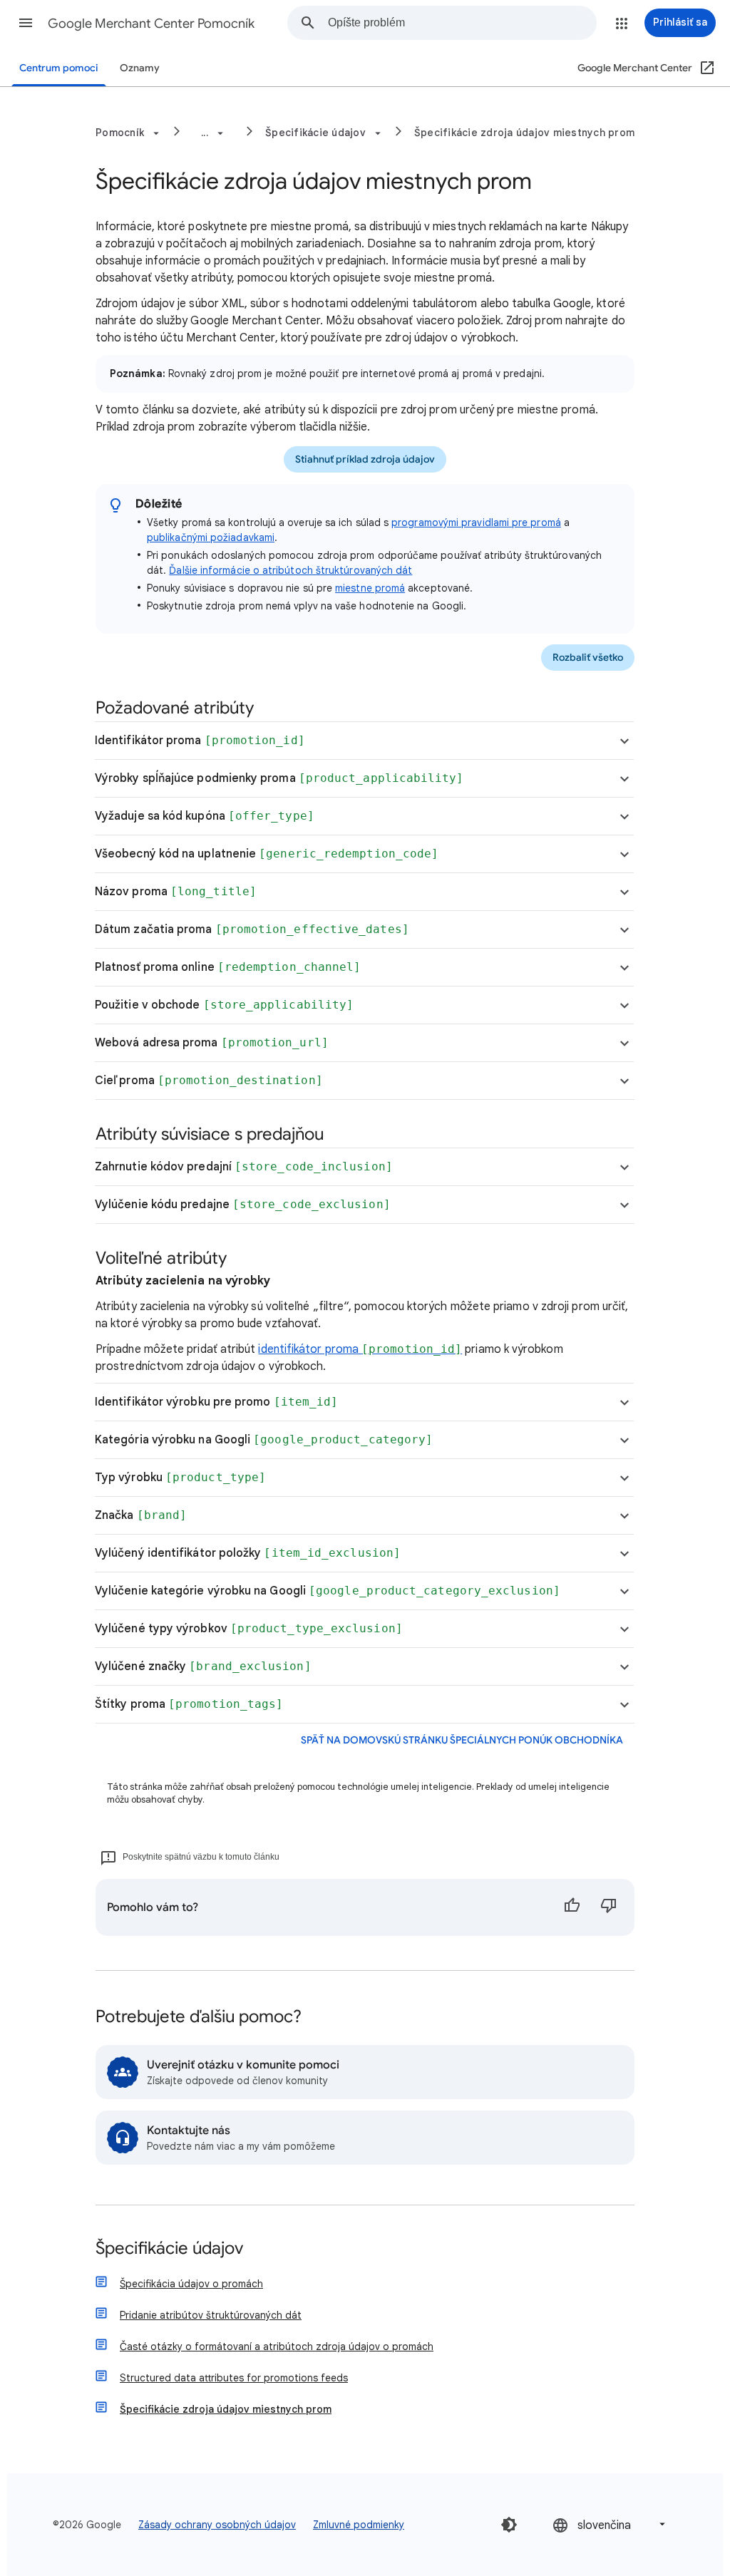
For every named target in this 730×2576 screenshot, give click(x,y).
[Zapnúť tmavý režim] (509, 2525)
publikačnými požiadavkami (211, 537)
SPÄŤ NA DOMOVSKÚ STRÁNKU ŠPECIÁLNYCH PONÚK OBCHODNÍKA (462, 1740)
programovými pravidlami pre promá (476, 522)
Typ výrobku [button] (180, 1478)
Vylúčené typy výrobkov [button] (249, 1629)
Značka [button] (141, 1515)
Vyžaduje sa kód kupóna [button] (205, 816)
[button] (26, 23)
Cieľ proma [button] (209, 1081)
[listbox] (610, 2524)
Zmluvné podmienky (359, 2525)
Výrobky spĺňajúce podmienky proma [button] (279, 778)
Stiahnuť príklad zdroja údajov (365, 459)
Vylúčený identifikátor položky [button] (248, 1553)
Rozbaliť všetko (588, 658)
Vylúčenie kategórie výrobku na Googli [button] (328, 1591)
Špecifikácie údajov (169, 2249)
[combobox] (462, 23)
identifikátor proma (360, 1349)
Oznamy (140, 68)
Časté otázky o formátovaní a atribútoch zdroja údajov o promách (277, 2346)
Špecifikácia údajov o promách (191, 2284)
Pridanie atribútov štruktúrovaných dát (211, 2315)
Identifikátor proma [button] (200, 741)
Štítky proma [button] (189, 1704)
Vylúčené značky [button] (203, 1666)
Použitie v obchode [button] (224, 1005)
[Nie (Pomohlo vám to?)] (609, 1907)
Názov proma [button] (176, 892)
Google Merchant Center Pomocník (151, 24)
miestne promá (370, 588)
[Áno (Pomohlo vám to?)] (572, 1907)
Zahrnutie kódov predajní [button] (244, 1167)
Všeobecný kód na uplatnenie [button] (267, 854)
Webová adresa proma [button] (212, 1043)
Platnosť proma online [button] (228, 967)
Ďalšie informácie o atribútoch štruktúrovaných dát (291, 570)
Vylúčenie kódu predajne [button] (243, 1205)
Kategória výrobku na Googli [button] (264, 1440)
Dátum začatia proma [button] (252, 929)
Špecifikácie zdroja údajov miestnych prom (524, 133)
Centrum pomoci (59, 68)
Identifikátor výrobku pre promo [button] (216, 1402)
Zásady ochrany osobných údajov (217, 2525)
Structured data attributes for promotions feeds (234, 2378)
